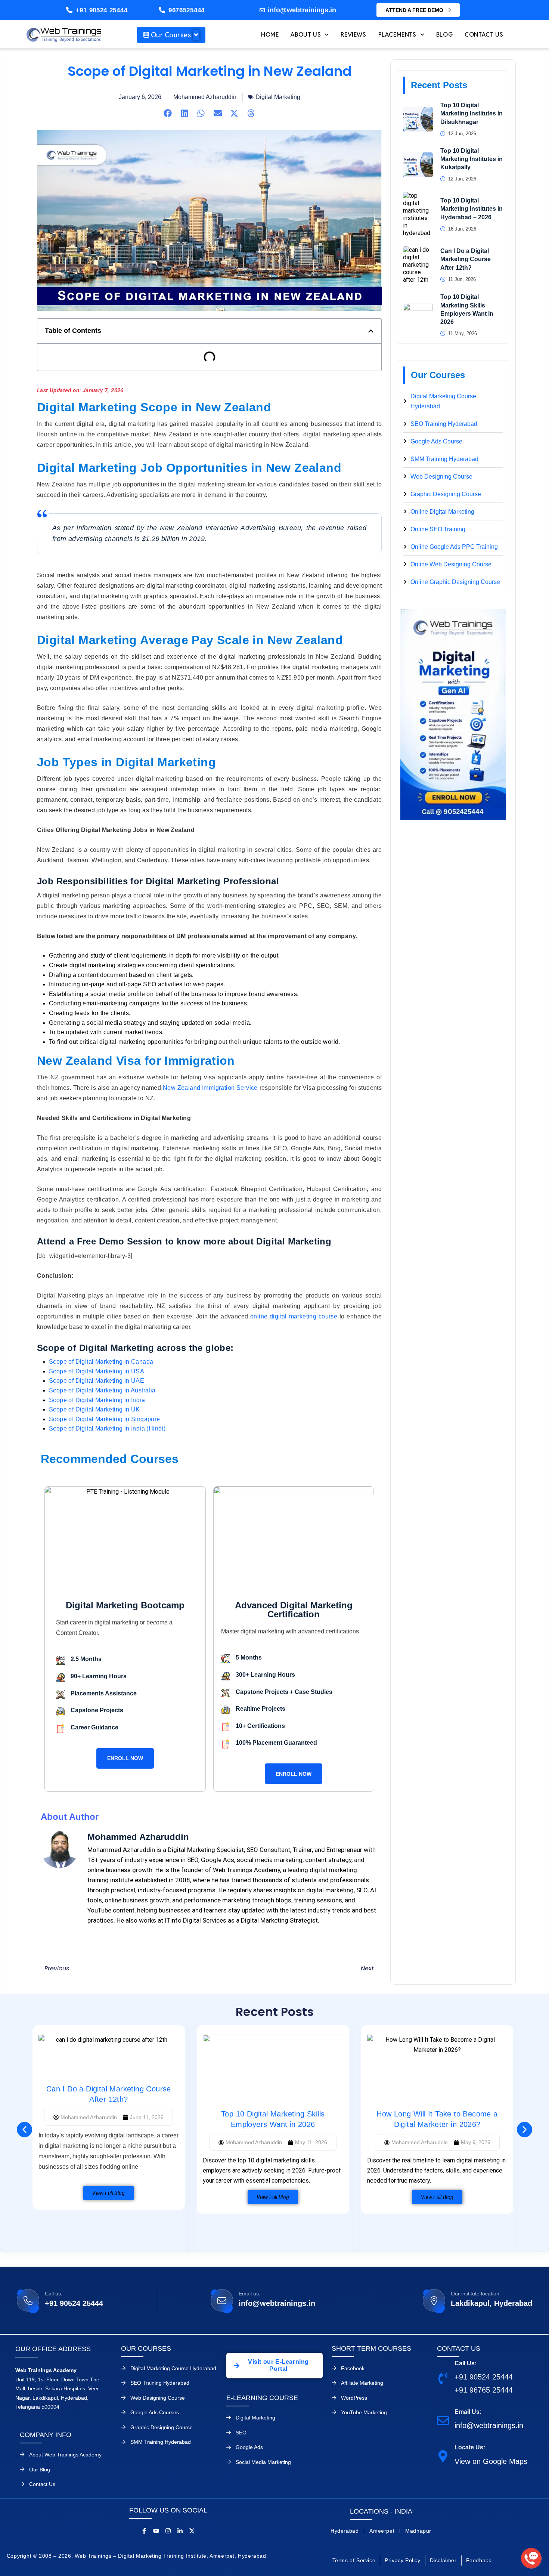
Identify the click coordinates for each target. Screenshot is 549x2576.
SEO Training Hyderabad (160, 2383)
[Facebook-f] (144, 2531)
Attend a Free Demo (414, 10)
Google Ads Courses (155, 2412)
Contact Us (484, 35)
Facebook (353, 2368)
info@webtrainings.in (277, 2303)
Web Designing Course (158, 2398)
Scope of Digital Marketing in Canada (101, 1362)
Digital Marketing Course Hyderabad (173, 2368)
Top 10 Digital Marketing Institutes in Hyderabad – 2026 (472, 209)
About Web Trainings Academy (65, 2455)
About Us (306, 35)
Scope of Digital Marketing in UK (95, 1409)
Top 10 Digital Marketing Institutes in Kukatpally (472, 159)
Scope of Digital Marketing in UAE (97, 1381)
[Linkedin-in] (180, 2531)
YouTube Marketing (364, 2412)
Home (270, 35)
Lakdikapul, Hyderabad (491, 2303)
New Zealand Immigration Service (210, 1088)
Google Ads (249, 2447)
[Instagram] (168, 2531)
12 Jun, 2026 (462, 134)
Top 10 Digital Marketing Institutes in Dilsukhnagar (472, 114)
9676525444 (187, 10)
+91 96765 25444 (484, 2390)
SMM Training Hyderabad (161, 2442)
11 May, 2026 (463, 333)
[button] (168, 113)
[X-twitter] (192, 2531)
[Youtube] (156, 2531)
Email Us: (468, 2412)
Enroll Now (125, 1758)
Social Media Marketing (263, 2462)
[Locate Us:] (443, 2456)
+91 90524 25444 (102, 10)
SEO (241, 2433)
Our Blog (40, 2470)
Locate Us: (470, 2447)
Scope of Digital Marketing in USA (97, 1371)
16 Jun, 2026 (462, 229)
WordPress (354, 2398)
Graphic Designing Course (162, 2427)
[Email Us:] (443, 2420)
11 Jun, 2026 (462, 279)
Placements (397, 35)
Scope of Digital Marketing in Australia (102, 1390)
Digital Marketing (278, 97)
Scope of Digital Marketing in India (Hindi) (107, 1428)
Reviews (353, 35)
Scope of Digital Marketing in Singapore (105, 1419)
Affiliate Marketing (362, 2383)
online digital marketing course (294, 1316)
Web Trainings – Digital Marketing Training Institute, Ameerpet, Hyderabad (170, 2556)
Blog (444, 35)
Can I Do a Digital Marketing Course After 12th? (466, 259)
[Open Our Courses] (196, 35)
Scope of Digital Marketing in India (97, 1400)
